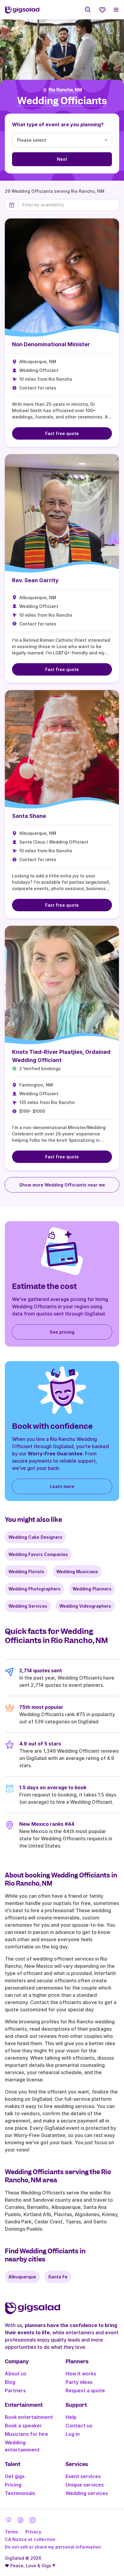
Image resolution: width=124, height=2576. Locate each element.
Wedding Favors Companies (38, 1554)
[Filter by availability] (69, 205)
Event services (83, 2476)
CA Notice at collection (30, 2539)
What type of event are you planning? (58, 124)
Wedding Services (28, 1606)
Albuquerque (22, 2277)
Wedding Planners (92, 1589)
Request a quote (85, 2390)
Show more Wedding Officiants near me (62, 1185)
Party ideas (79, 2382)
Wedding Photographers (34, 1589)
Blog (10, 2382)
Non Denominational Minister (51, 344)
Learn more (62, 1486)
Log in (73, 2434)
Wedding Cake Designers (35, 1537)
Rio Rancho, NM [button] (65, 90)
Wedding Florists (26, 1572)
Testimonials (20, 2493)
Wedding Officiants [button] (62, 101)
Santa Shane (29, 816)
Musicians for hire (26, 2434)
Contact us (79, 2426)
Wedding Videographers (85, 1606)
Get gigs (15, 2476)
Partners (15, 2390)
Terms (11, 2532)
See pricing (62, 1332)
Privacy (33, 2532)
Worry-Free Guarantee (55, 1454)
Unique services (85, 2485)
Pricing (13, 2485)
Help (71, 2417)
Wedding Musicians (77, 1572)
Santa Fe (58, 2277)
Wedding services (87, 2493)
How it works (81, 2374)
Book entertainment (29, 2417)
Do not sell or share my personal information (53, 2547)
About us (16, 2374)
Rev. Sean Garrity (35, 580)
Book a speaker (23, 2426)
